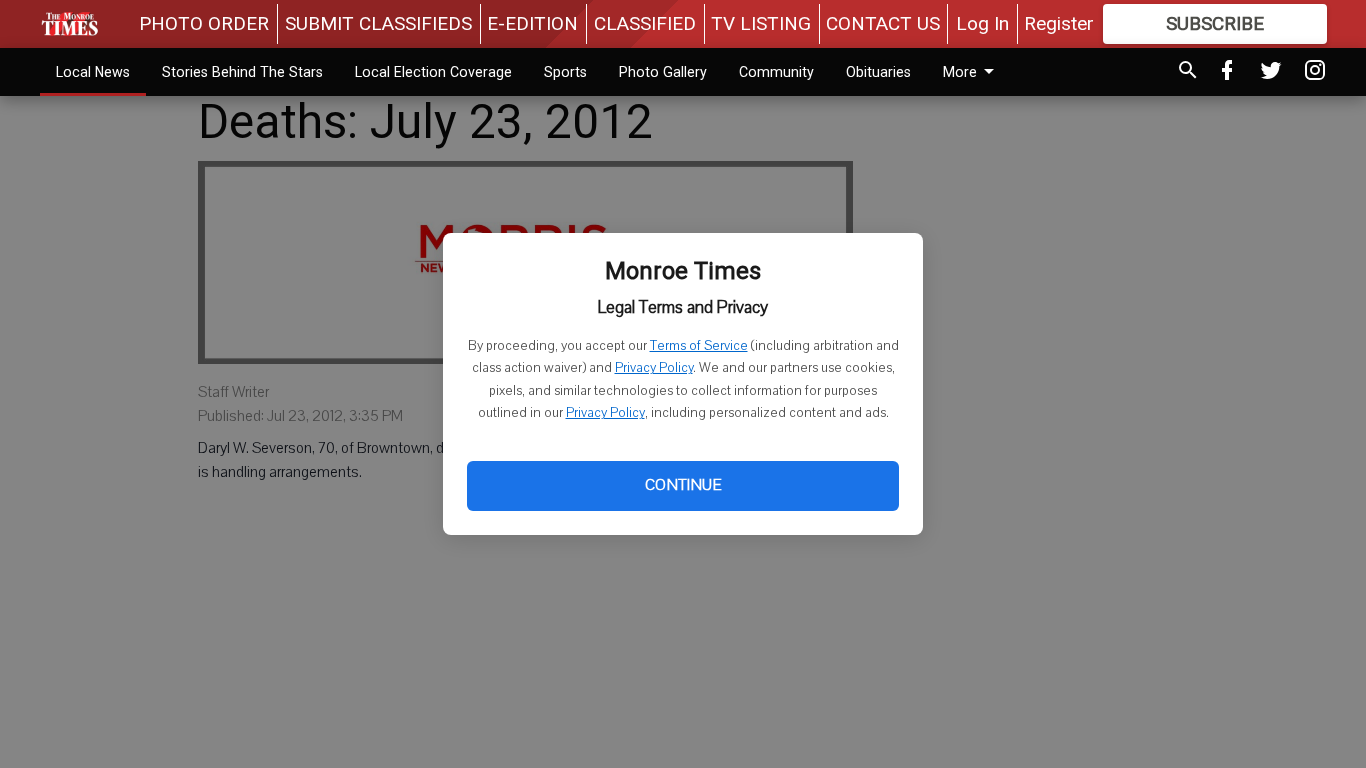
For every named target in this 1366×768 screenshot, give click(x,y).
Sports (565, 72)
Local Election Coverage (433, 72)
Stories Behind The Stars (242, 72)
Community (776, 72)
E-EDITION (532, 23)
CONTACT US (883, 23)
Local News (93, 72)
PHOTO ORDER (204, 23)
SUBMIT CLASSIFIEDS (378, 23)
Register (1059, 23)
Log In (982, 23)
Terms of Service (699, 346)
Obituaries (878, 72)
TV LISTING (761, 23)
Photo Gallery (663, 72)
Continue (683, 485)
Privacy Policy (654, 368)
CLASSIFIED (645, 23)
